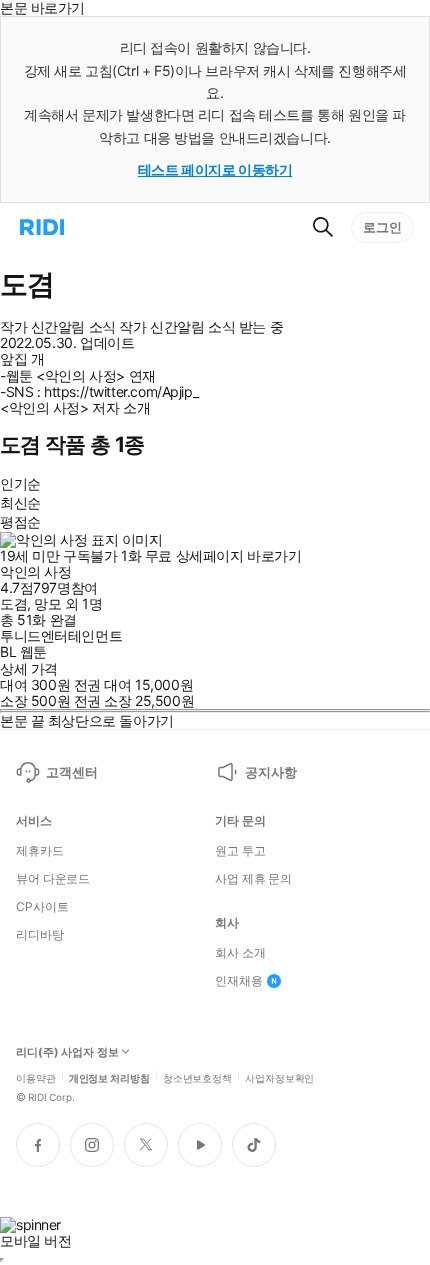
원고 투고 (240, 851)
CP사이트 (42, 907)
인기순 (20, 483)
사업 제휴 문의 (253, 879)
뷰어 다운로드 (53, 879)
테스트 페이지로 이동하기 (215, 169)
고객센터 (71, 772)
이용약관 (36, 1077)
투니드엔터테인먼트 (61, 635)
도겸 (13, 603)
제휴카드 (40, 851)
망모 (47, 603)
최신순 (20, 502)
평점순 (20, 521)
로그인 (382, 227)
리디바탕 (40, 935)
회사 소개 (240, 953)
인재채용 (239, 981)
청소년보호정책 (197, 1077)
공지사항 (270, 772)
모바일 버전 (35, 1240)
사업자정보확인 (279, 1077)
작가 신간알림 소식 (58, 327)
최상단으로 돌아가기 (111, 720)
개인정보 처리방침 (109, 1077)
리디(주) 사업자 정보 (67, 1052)
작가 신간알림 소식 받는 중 (201, 327)
